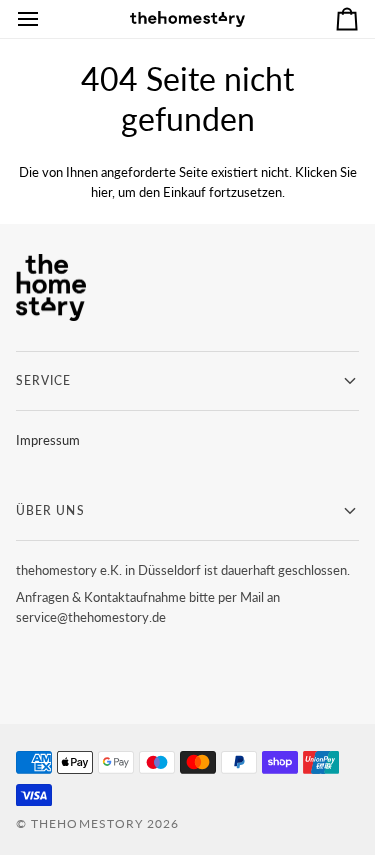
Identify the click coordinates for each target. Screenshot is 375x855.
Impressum (48, 440)
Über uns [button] (50, 510)
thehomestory (87, 823)
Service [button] (44, 380)
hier (101, 192)
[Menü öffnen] (46, 19)
